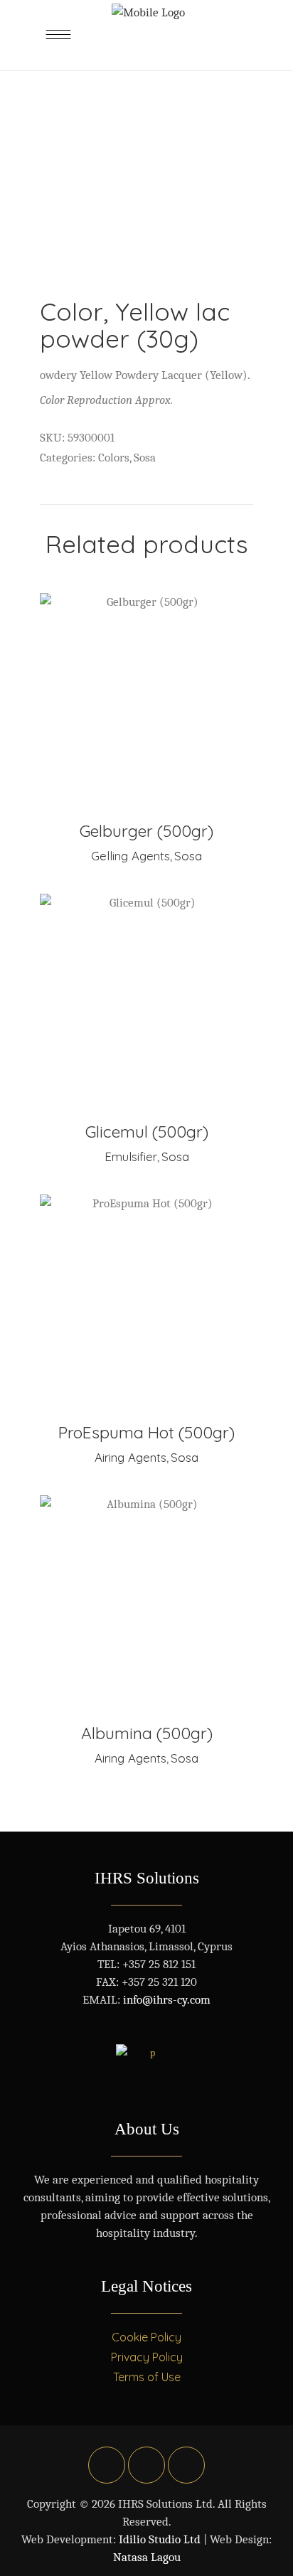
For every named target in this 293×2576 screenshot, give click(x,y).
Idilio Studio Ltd (160, 2539)
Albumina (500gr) (147, 1733)
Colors (114, 458)
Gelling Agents (130, 856)
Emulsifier (131, 1156)
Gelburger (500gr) (146, 831)
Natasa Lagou (147, 2557)
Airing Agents (130, 1457)
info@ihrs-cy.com (167, 2000)
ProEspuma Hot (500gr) (146, 1432)
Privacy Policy (147, 2357)
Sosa (145, 458)
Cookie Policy (146, 2337)
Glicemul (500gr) (147, 1132)
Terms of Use (147, 2377)
